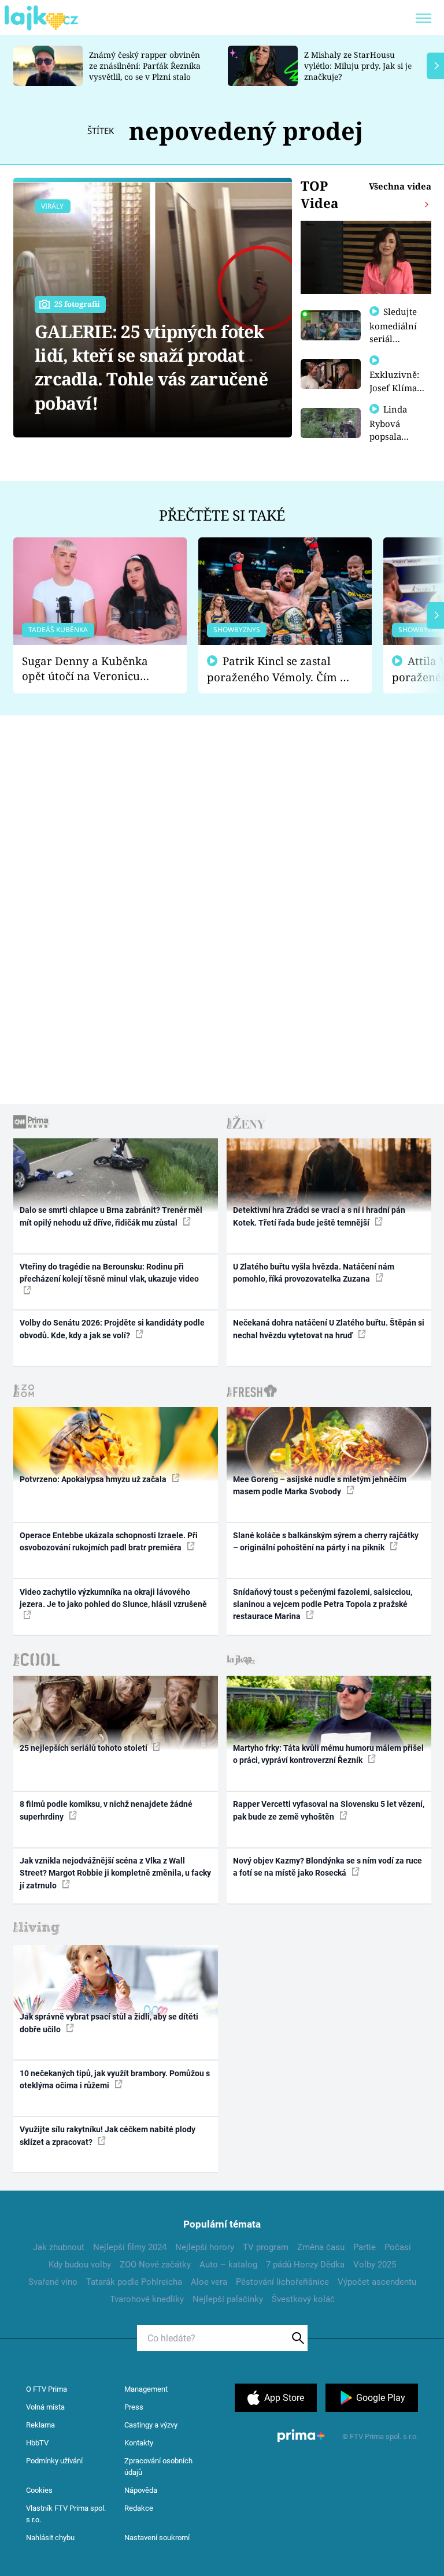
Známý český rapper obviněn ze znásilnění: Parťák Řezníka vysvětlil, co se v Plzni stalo (145, 66)
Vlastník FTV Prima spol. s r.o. (66, 2514)
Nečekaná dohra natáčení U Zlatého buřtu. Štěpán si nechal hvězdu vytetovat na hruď (329, 1329)
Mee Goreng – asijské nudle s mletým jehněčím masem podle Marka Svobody (320, 1485)
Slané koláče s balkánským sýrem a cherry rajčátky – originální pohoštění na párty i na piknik (326, 1541)
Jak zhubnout (59, 2247)
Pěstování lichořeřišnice (282, 2282)
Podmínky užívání (54, 2461)
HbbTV (37, 2443)
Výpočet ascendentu (377, 2282)
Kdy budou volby (80, 2265)
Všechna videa (400, 186)
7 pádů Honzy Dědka (305, 2265)
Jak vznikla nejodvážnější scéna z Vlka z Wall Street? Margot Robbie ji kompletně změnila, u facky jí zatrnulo (115, 1873)
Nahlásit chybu (50, 2538)
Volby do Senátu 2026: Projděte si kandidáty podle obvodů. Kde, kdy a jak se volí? (112, 1329)
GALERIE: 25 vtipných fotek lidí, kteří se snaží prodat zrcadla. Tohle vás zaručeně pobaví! (151, 367)
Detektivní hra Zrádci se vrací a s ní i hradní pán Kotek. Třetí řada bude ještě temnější (319, 1216)
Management (146, 2389)
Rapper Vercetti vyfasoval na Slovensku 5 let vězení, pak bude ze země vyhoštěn (329, 1810)
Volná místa (45, 2407)
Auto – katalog (228, 2265)
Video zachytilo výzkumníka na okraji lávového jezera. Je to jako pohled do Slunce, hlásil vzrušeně (113, 1598)
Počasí (398, 2247)
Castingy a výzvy (151, 2425)
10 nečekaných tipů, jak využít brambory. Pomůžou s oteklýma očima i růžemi (115, 2079)
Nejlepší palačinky (228, 2299)
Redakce (139, 2508)
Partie (365, 2247)
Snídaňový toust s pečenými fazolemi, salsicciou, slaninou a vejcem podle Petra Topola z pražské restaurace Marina (323, 1604)
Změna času (321, 2247)
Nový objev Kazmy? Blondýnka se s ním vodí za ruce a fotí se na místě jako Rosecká (328, 1867)
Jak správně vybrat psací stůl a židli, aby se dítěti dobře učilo (109, 2023)
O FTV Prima (47, 2389)
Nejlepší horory (205, 2247)
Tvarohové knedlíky (147, 2299)
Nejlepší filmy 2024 (130, 2247)
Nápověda (141, 2490)
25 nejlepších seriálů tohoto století (84, 1748)
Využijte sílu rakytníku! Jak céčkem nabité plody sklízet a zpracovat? (108, 2135)
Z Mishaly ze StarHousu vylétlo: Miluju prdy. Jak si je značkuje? (358, 66)
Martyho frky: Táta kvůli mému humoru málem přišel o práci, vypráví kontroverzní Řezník (328, 1754)
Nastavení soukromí (157, 2538)
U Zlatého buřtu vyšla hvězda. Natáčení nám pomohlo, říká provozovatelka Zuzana (314, 1273)
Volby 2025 (375, 2265)
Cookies (39, 2490)
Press (134, 2407)
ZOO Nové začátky (155, 2265)
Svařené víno (53, 2282)
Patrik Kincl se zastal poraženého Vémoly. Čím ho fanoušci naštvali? (280, 669)
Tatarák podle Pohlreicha (134, 2282)
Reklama (40, 2425)
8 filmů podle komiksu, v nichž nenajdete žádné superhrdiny (106, 1810)
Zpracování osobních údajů (158, 2466)
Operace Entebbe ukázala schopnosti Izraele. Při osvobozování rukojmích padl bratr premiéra (109, 1541)
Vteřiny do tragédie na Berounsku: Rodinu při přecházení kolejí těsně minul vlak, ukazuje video (109, 1273)
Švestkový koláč (303, 2299)
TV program (266, 2247)
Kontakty (139, 2443)
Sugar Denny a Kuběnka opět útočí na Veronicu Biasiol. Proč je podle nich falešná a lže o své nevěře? (91, 669)
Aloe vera (209, 2282)
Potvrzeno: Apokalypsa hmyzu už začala (94, 1479)
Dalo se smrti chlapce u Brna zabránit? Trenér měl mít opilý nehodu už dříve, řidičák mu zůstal (111, 1216)
